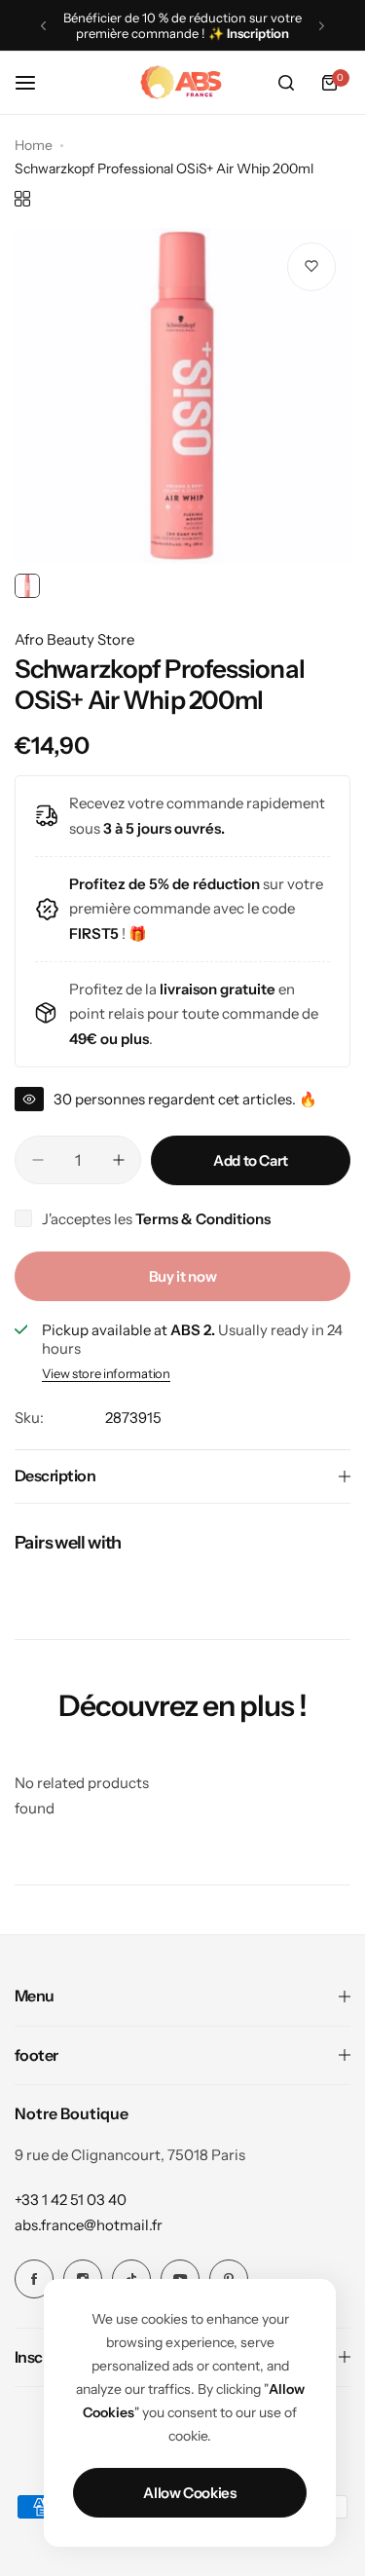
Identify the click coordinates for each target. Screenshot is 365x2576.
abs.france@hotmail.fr (89, 2225)
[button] (43, 26)
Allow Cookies (189, 2493)
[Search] (286, 83)
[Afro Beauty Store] (183, 83)
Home (34, 145)
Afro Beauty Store (74, 639)
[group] (182, 396)
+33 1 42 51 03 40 (71, 2200)
